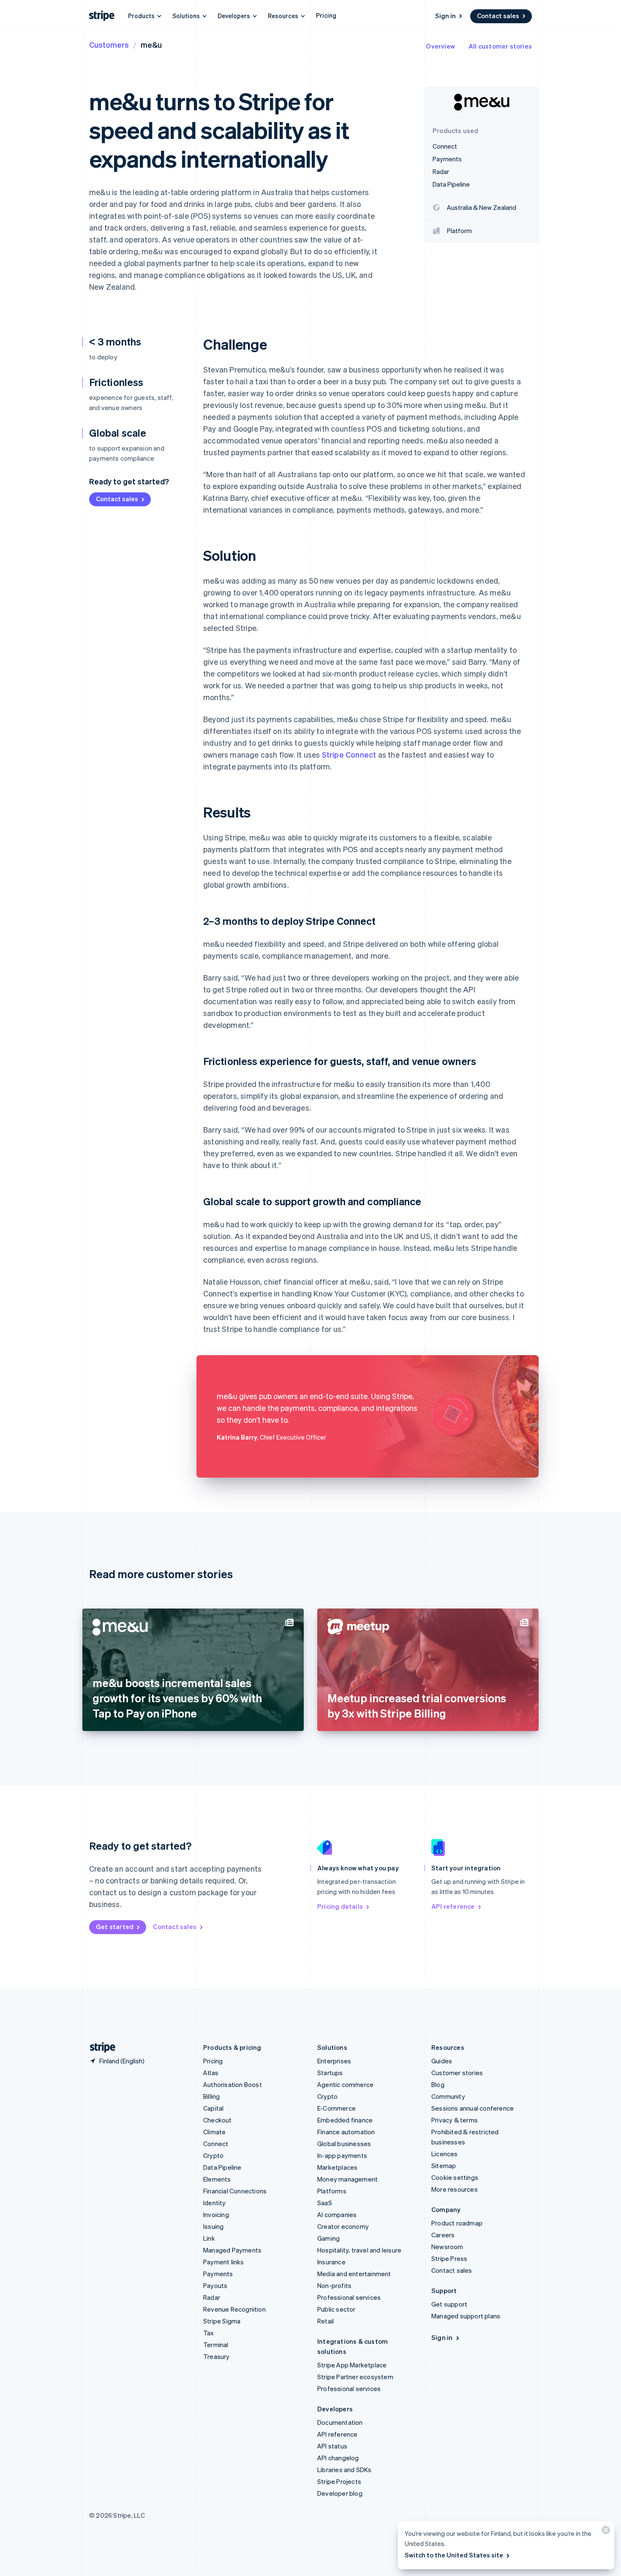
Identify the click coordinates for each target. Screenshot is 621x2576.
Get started (115, 1927)
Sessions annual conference (473, 2108)
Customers (109, 45)
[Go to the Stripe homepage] (99, 2047)
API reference (453, 1906)
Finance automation (346, 2132)
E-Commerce (336, 2108)
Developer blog (340, 2493)
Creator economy (343, 2226)
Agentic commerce (345, 2084)
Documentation (340, 2422)
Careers (443, 2235)
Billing (211, 2096)
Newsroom (447, 2247)
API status (332, 2446)
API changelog (338, 2458)
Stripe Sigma (222, 2321)
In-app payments (342, 2155)
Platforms (332, 2191)
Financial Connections (235, 2191)
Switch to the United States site (454, 2555)
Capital (213, 2108)
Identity (215, 2203)
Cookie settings (455, 2177)
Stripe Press (449, 2258)
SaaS (325, 2203)
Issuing (213, 2226)
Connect (216, 2144)
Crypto (213, 2155)
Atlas (211, 2073)
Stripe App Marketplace (352, 2365)
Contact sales (498, 16)
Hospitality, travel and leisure (359, 2250)
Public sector (336, 2309)
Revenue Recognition (234, 2309)
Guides (442, 2061)
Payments (218, 2274)
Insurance (331, 2262)
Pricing (326, 15)
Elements (217, 2179)
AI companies (337, 2215)
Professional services (349, 2297)
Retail (325, 2321)
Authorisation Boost (233, 2084)
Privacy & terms (455, 2120)
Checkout (218, 2120)
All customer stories (500, 46)
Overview (440, 46)
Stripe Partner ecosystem (355, 2377)
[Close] (605, 2532)
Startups (330, 2073)
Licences (445, 2154)
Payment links (224, 2262)
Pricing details (340, 1906)
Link (209, 2238)
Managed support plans (466, 2316)
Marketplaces (337, 2167)
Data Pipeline (222, 2167)
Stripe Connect (349, 754)
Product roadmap (457, 2223)
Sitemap (444, 2166)
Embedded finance (345, 2120)
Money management (347, 2179)
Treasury (217, 2356)
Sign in (445, 16)
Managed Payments (232, 2250)
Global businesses (344, 2144)
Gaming (328, 2238)
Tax (209, 2333)
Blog (438, 2084)
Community (448, 2096)
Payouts (215, 2285)
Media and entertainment (354, 2274)
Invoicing (216, 2215)
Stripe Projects (339, 2481)
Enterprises (334, 2061)
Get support (449, 2304)
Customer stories (457, 2073)
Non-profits (334, 2285)
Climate (214, 2132)
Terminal (216, 2345)
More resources (455, 2189)
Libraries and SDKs (345, 2470)
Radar (212, 2297)
